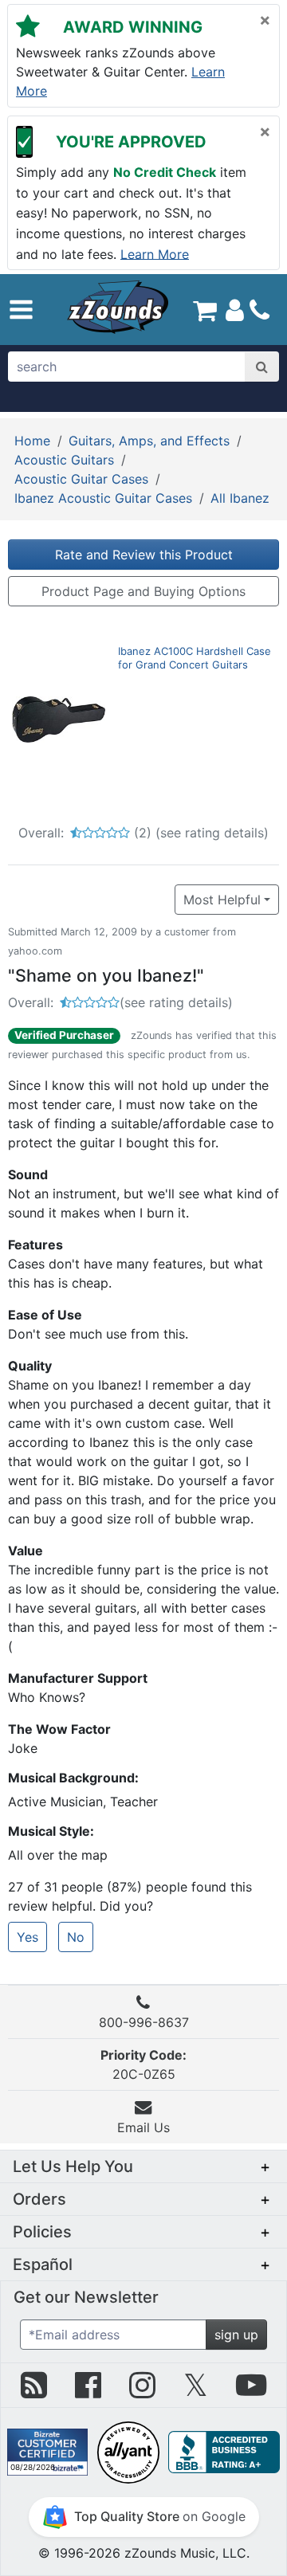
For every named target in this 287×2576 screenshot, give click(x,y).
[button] (21, 310)
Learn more (155, 253)
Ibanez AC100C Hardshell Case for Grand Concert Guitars (195, 658)
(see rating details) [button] (176, 1002)
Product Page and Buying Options (143, 591)
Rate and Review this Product (144, 555)
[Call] (259, 310)
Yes (28, 1937)
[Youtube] (251, 2391)
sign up (236, 2335)
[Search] (262, 367)
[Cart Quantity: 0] (205, 309)
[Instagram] (142, 2391)
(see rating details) (212, 833)
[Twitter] (196, 2391)
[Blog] (34, 2391)
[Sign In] (235, 309)
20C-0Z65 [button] (143, 2064)
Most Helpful (222, 900)
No (76, 1937)
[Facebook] (88, 2391)
